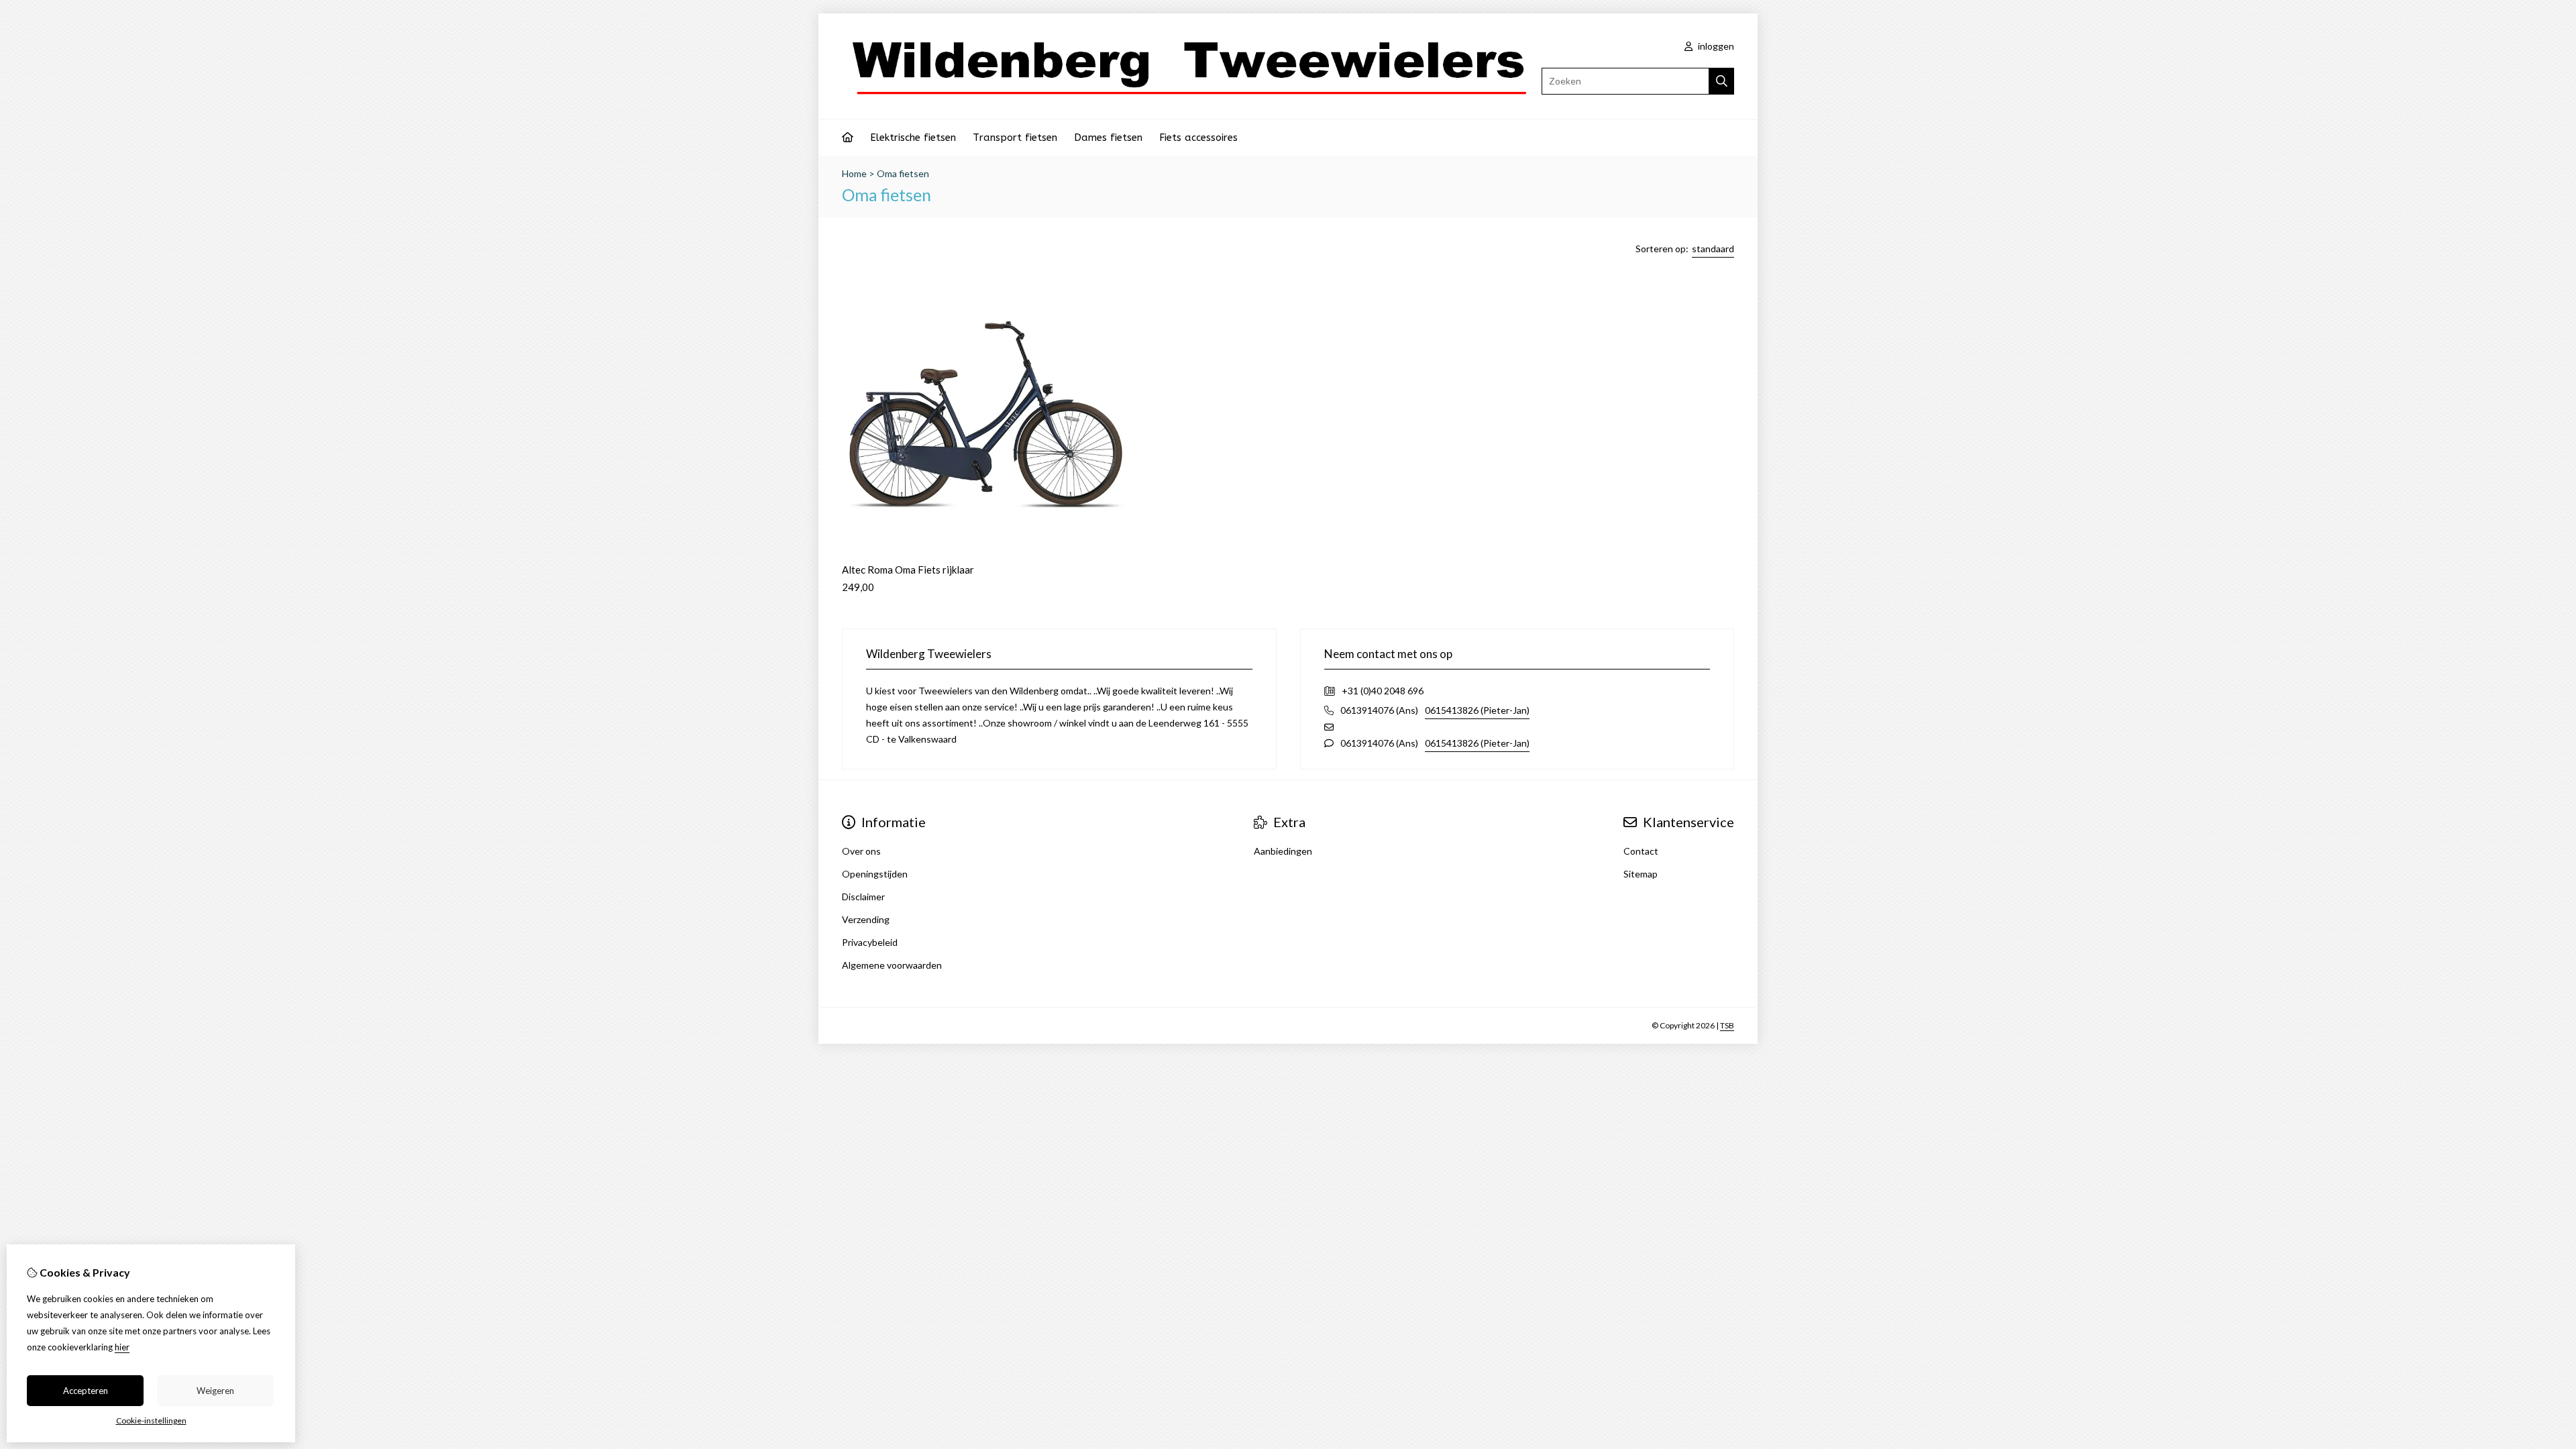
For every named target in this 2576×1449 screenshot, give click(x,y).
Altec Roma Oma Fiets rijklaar (908, 570)
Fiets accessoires (1198, 138)
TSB (1727, 1025)
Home (854, 173)
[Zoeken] (1722, 81)
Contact (1641, 851)
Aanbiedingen (1283, 851)
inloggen (1715, 46)
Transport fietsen (1015, 138)
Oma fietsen (903, 173)
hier (122, 1347)
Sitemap (1641, 874)
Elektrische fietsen (913, 138)
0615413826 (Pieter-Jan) (1477, 710)
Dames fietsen (1108, 138)
